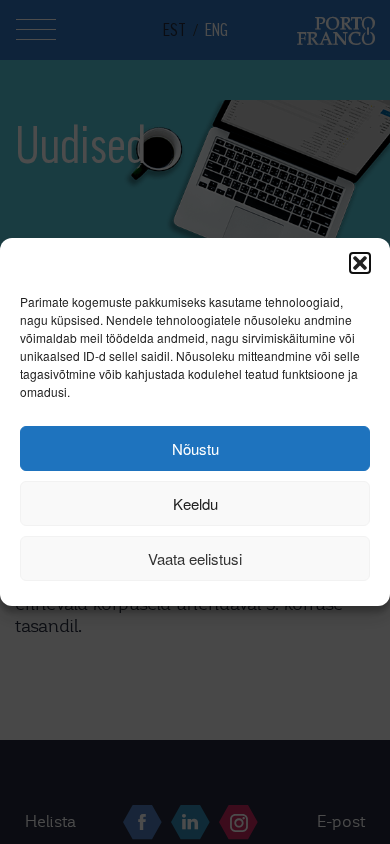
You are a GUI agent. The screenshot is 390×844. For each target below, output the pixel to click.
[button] (360, 263)
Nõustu (195, 448)
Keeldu (195, 503)
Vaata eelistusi (195, 558)
